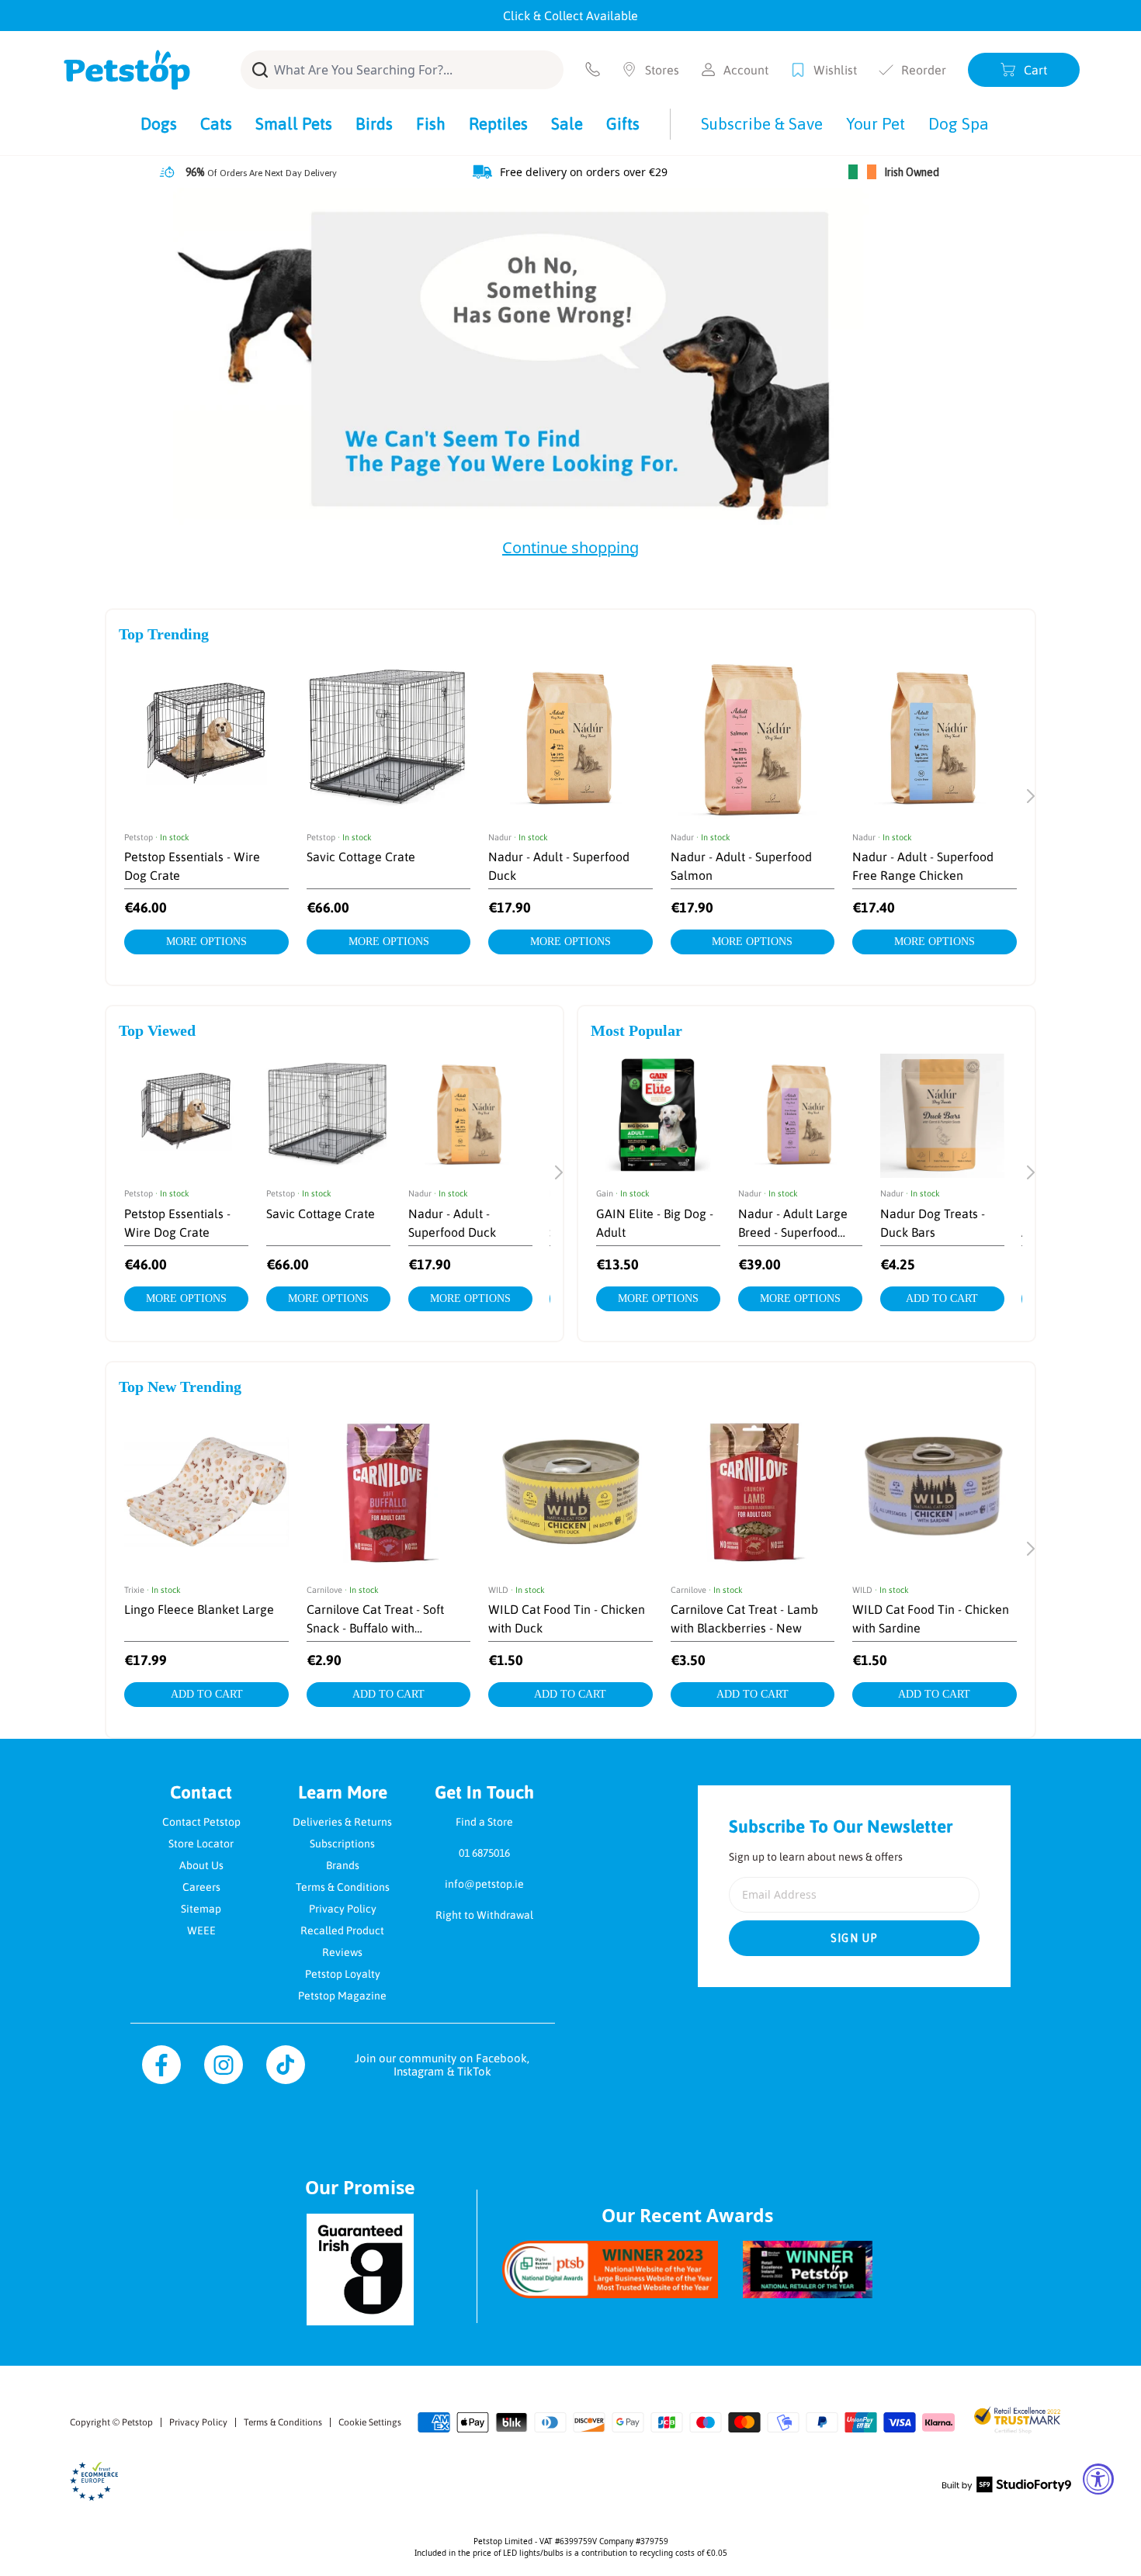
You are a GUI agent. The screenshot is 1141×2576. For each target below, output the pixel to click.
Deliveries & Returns (342, 1822)
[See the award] (610, 2269)
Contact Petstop (201, 1822)
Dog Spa (959, 123)
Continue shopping (570, 547)
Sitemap (201, 1909)
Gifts (623, 123)
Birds (374, 123)
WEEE (201, 1930)
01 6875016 (484, 1853)
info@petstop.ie (484, 1884)
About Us (201, 1865)
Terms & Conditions (343, 1887)
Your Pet (876, 123)
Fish (431, 123)
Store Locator (201, 1844)
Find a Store (484, 1822)
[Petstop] (127, 70)
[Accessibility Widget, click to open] (1098, 2479)
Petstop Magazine (342, 1996)
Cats (216, 123)
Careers (201, 1887)
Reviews (342, 1952)
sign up (855, 1938)
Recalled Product (342, 1930)
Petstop (137, 2422)
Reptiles (498, 123)
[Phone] (593, 69)
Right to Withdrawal (484, 1915)
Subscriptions (342, 1844)
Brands (343, 1865)
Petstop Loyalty (343, 1974)
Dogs (159, 123)
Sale (567, 123)
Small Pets (294, 123)
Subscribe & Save (762, 123)
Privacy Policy (343, 1909)
